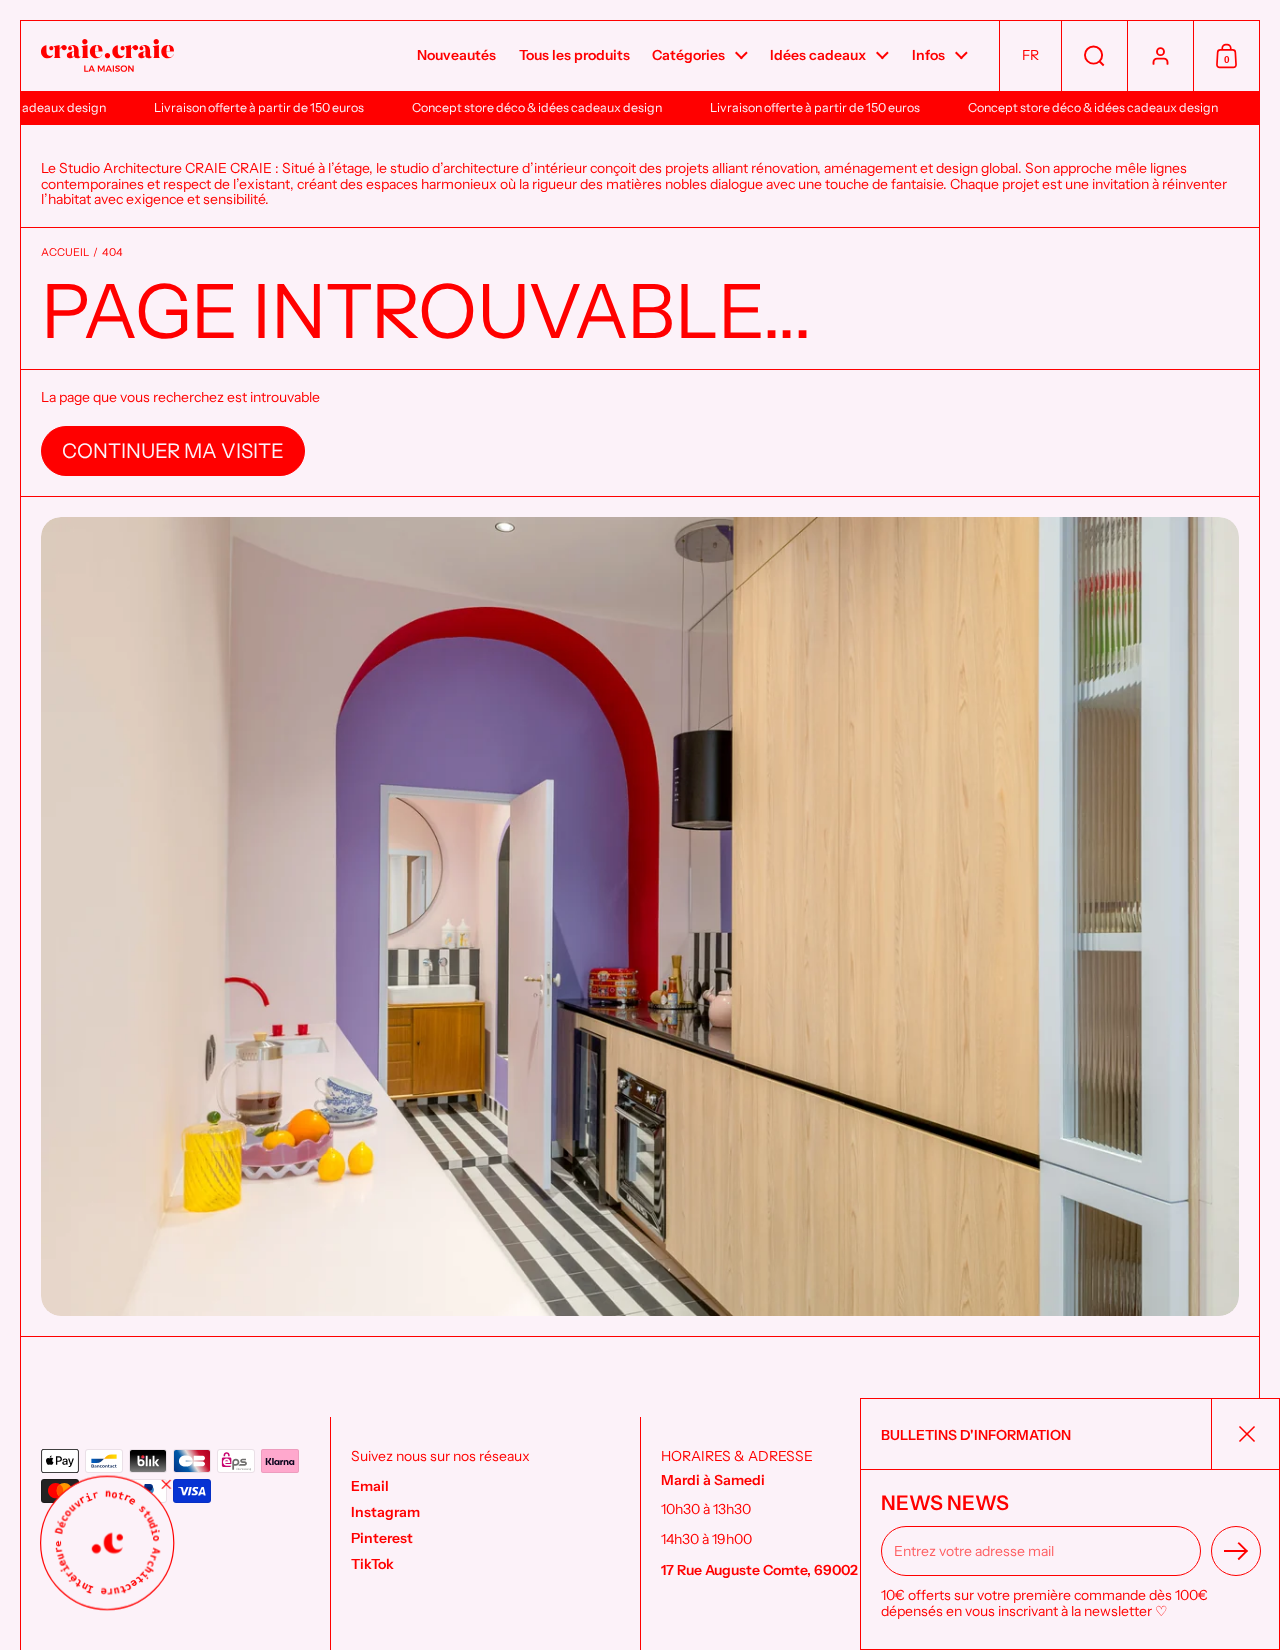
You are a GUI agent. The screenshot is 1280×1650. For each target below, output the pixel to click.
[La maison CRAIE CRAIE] (107, 56)
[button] (1030, 56)
